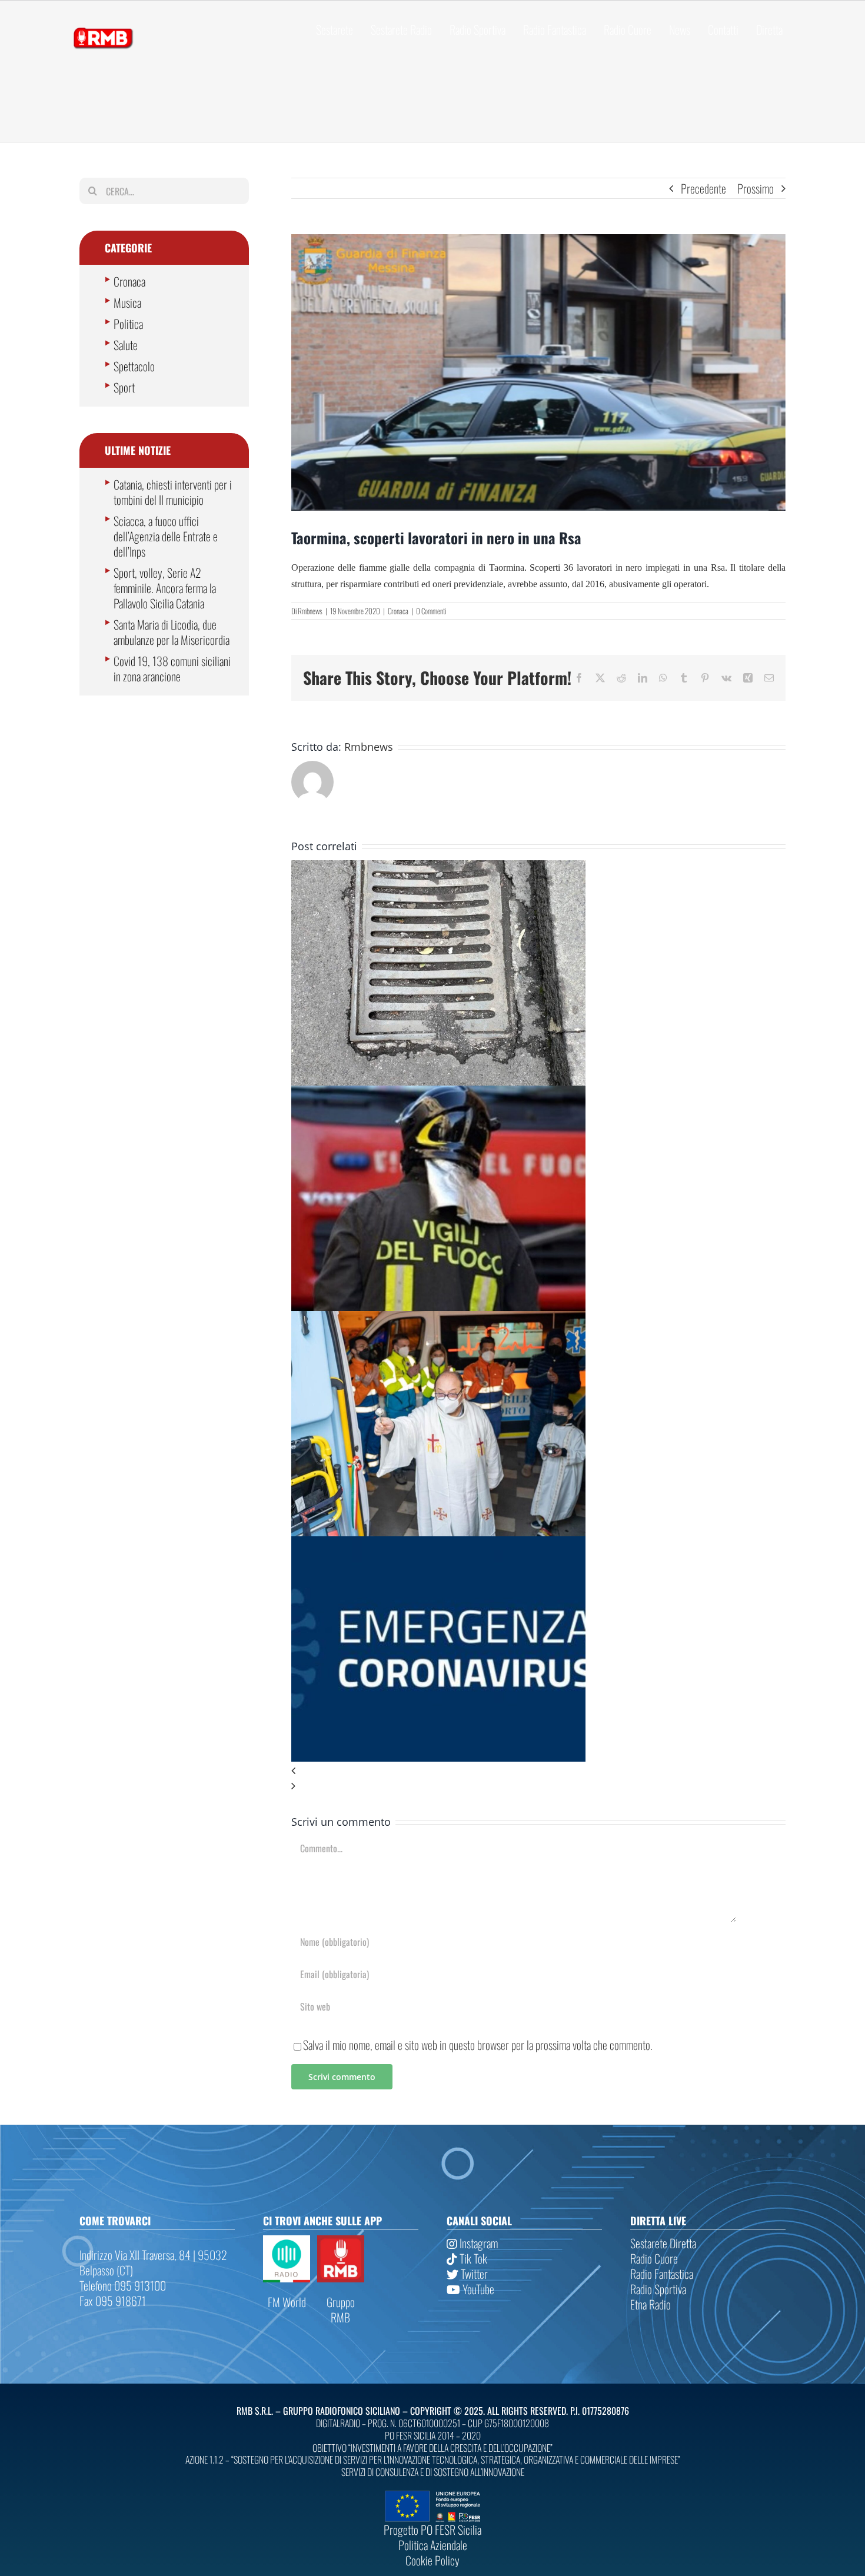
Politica (128, 324)
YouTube (477, 2289)
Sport (124, 387)
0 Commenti (431, 611)
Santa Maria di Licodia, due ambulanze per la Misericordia (172, 632)
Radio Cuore (654, 2258)
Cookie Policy (432, 2560)
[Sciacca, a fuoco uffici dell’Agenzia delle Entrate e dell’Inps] (438, 1093)
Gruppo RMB (341, 2309)
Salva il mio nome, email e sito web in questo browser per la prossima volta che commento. (478, 2045)
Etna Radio (651, 2304)
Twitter (473, 2274)
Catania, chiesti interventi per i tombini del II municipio (173, 492)
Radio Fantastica (662, 2274)
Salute (126, 345)
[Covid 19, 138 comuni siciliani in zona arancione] (438, 1544)
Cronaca (398, 611)
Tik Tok (472, 2258)
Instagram (478, 2243)
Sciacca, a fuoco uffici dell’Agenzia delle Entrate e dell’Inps (166, 536)
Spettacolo (134, 366)
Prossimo (756, 188)
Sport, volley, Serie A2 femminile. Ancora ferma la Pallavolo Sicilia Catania (165, 588)
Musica (127, 302)
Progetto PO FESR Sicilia (432, 2530)
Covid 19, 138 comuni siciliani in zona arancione (172, 668)
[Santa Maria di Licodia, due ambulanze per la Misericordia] (438, 1319)
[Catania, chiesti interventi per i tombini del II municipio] (438, 868)
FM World (287, 2302)
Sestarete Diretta (663, 2243)
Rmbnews (310, 611)
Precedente (703, 188)
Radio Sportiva (658, 2289)
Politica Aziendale (433, 2545)
